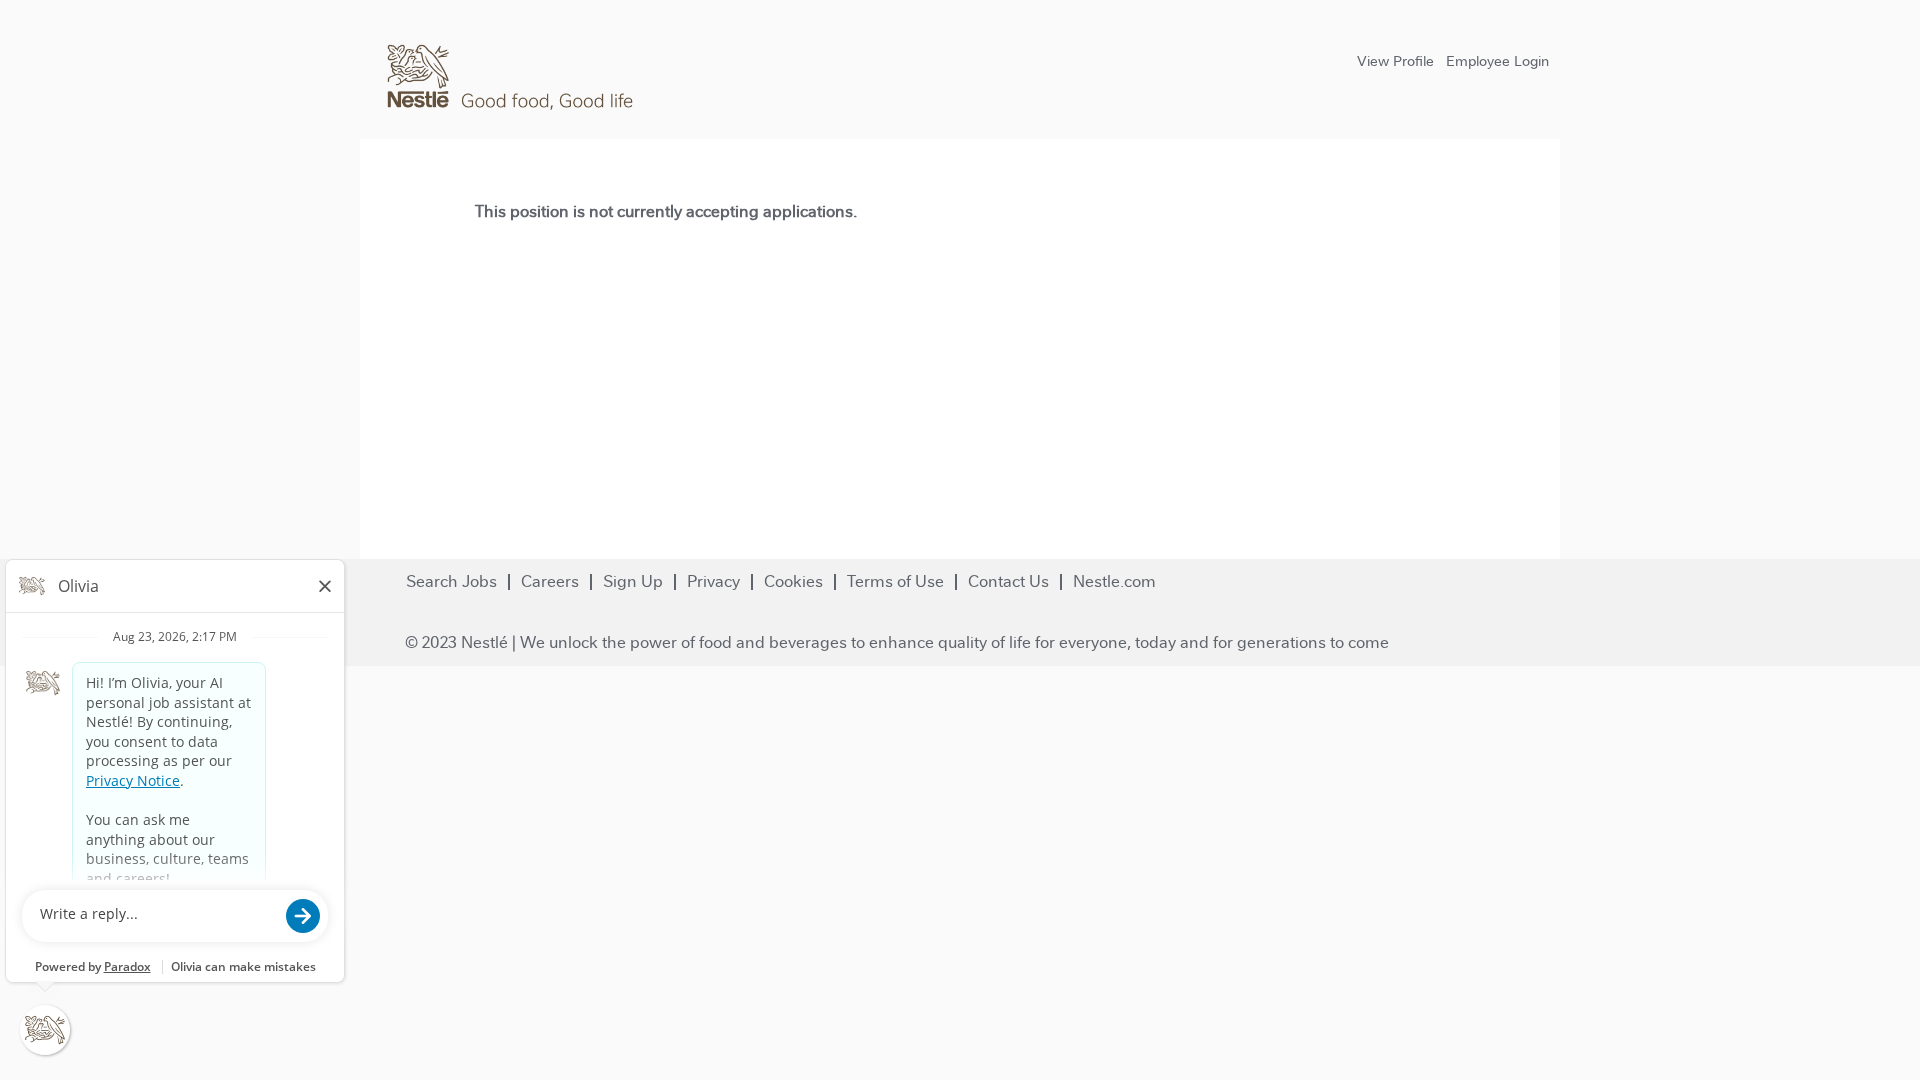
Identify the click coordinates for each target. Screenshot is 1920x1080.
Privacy (713, 581)
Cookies (793, 581)
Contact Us (1008, 581)
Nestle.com (1114, 581)
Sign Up (633, 581)
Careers (550, 581)
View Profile (1395, 61)
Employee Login (1497, 61)
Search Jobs (451, 581)
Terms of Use (895, 581)
